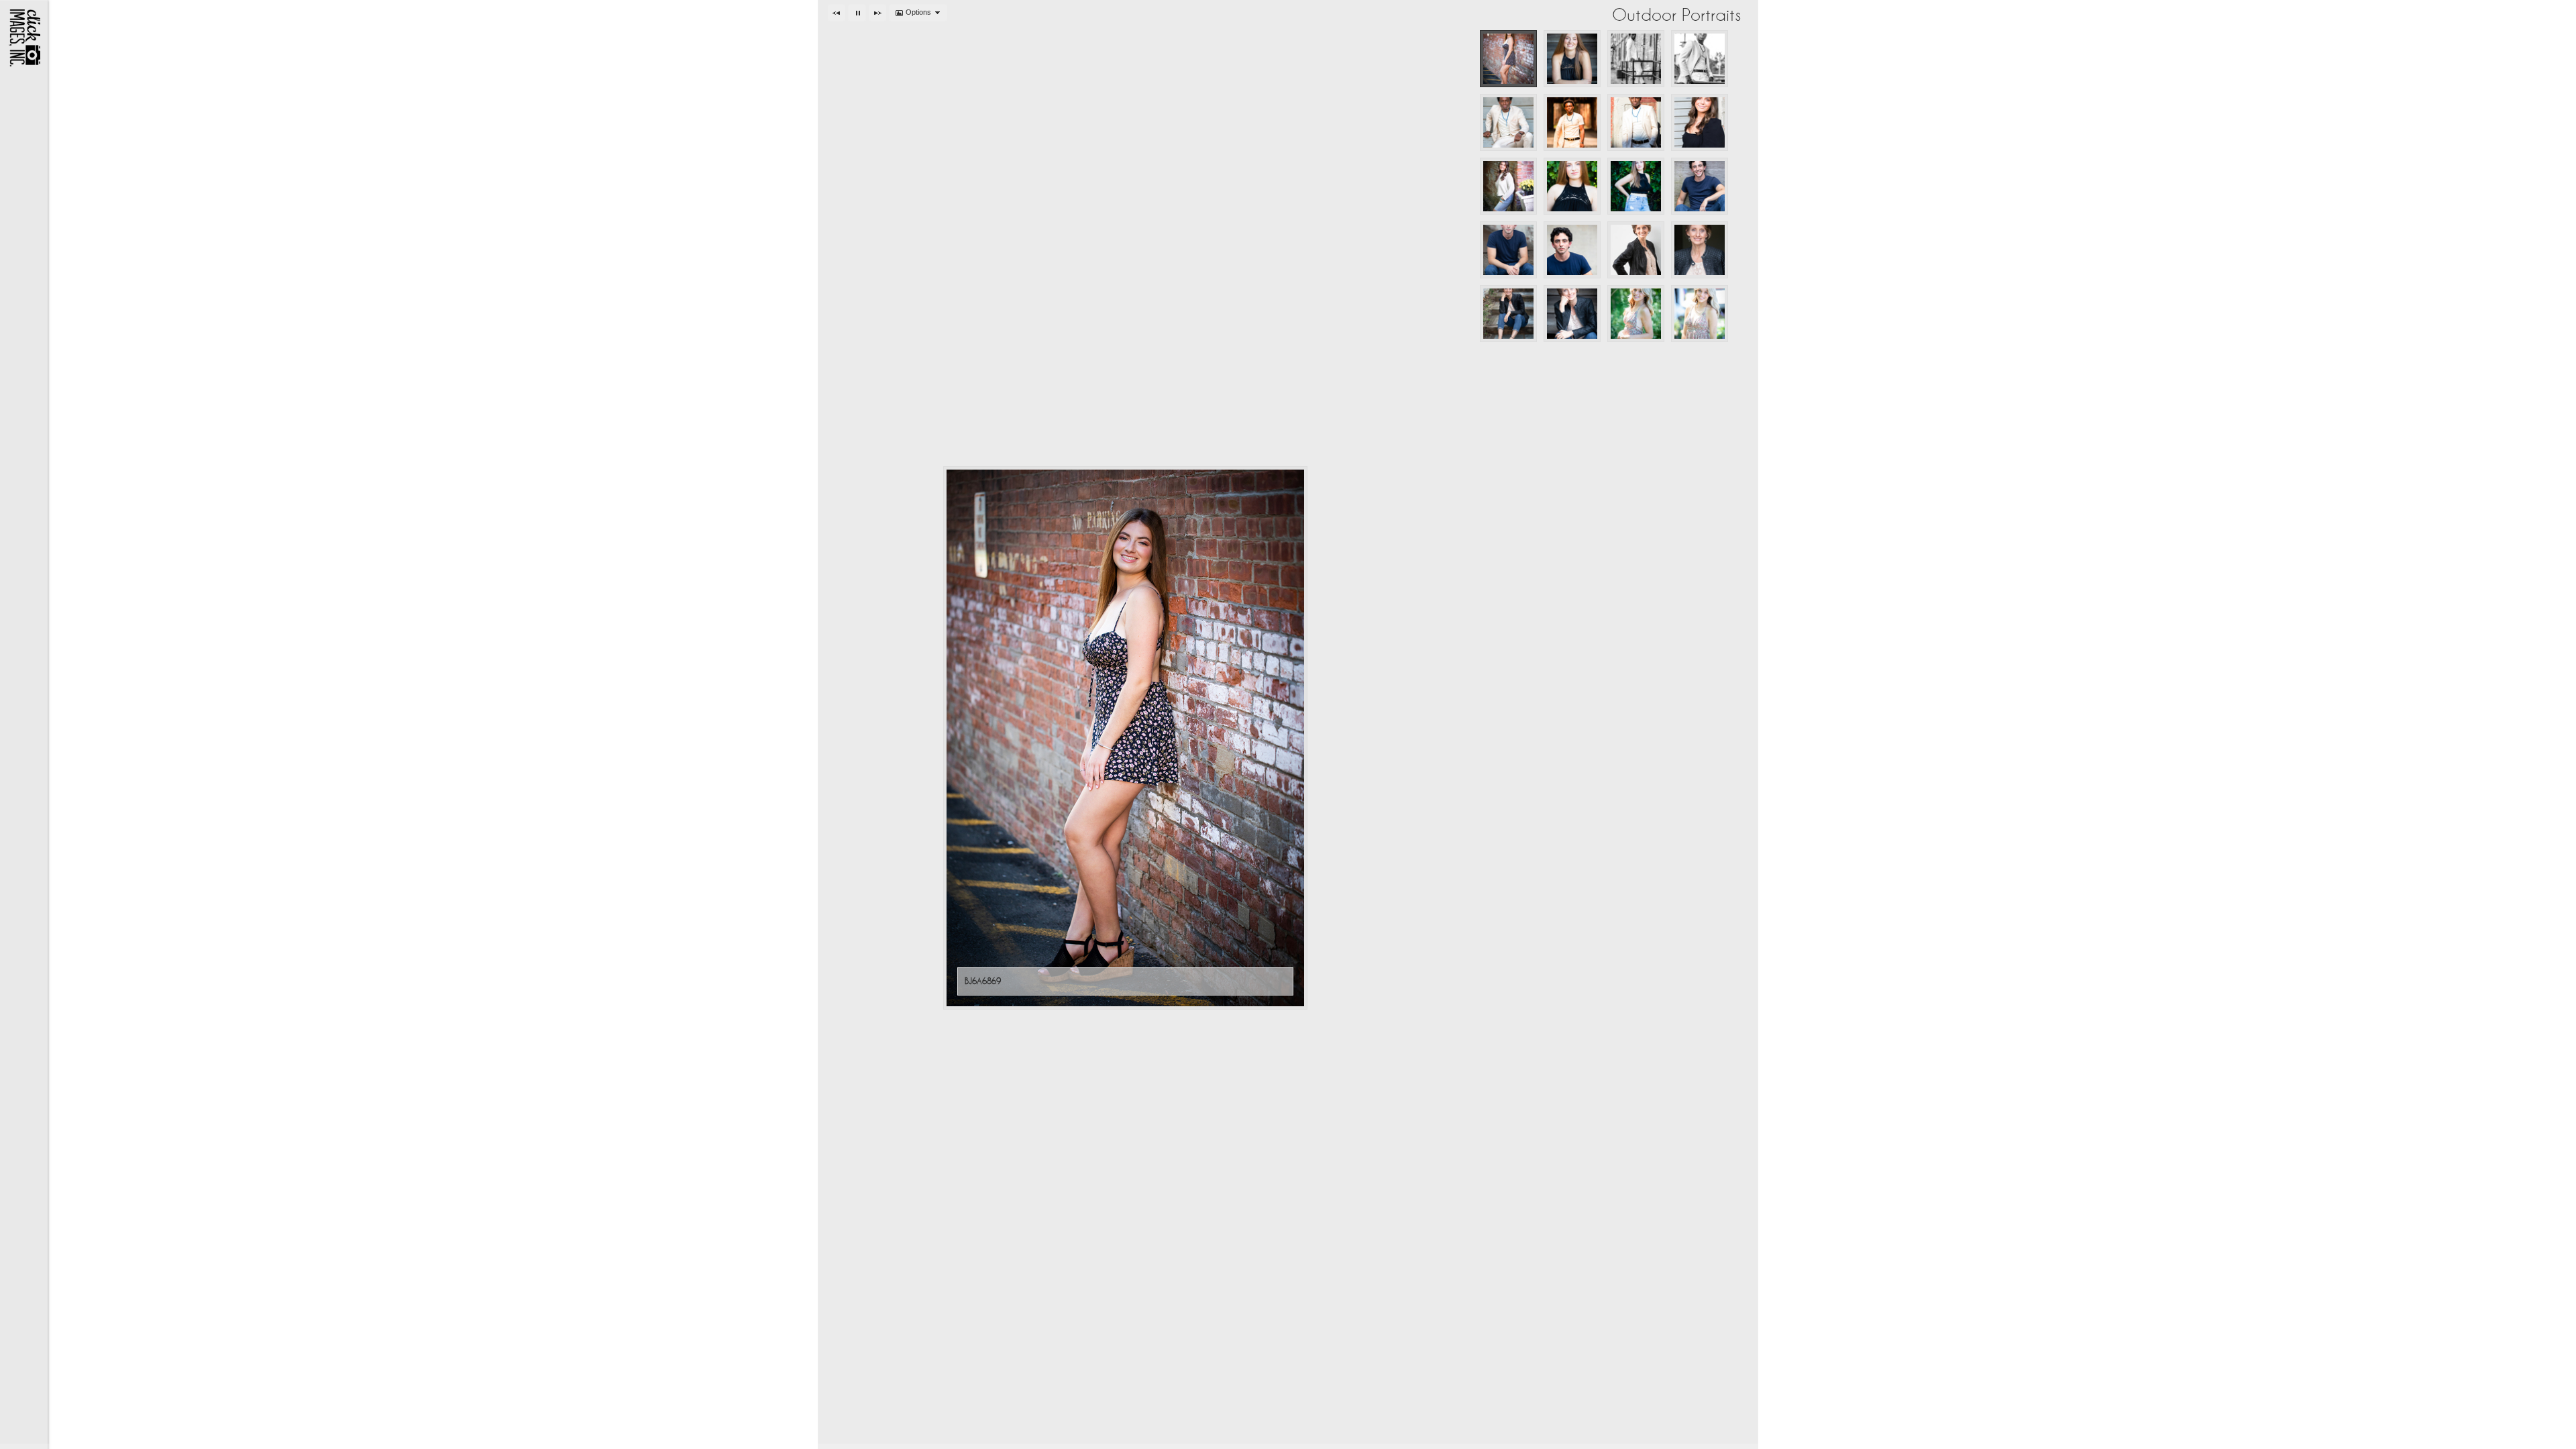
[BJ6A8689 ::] (1508, 186)
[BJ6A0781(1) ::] (1508, 250)
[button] (837, 13)
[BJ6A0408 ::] (1572, 122)
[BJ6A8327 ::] (1700, 122)
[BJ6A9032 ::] (1508, 314)
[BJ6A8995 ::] (1636, 250)
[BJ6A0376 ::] (1636, 122)
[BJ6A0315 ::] (1508, 122)
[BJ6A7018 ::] (1636, 186)
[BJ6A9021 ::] (1700, 250)
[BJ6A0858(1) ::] (1700, 186)
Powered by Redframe (2529, 1436)
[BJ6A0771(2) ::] (1572, 250)
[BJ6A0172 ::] (1636, 59)
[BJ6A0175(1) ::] (1700, 59)
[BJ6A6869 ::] (1508, 59)
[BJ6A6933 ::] (1572, 59)
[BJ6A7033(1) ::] (1572, 186)
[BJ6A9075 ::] (1572, 314)
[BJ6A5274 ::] (1700, 314)
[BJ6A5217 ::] (1636, 314)
